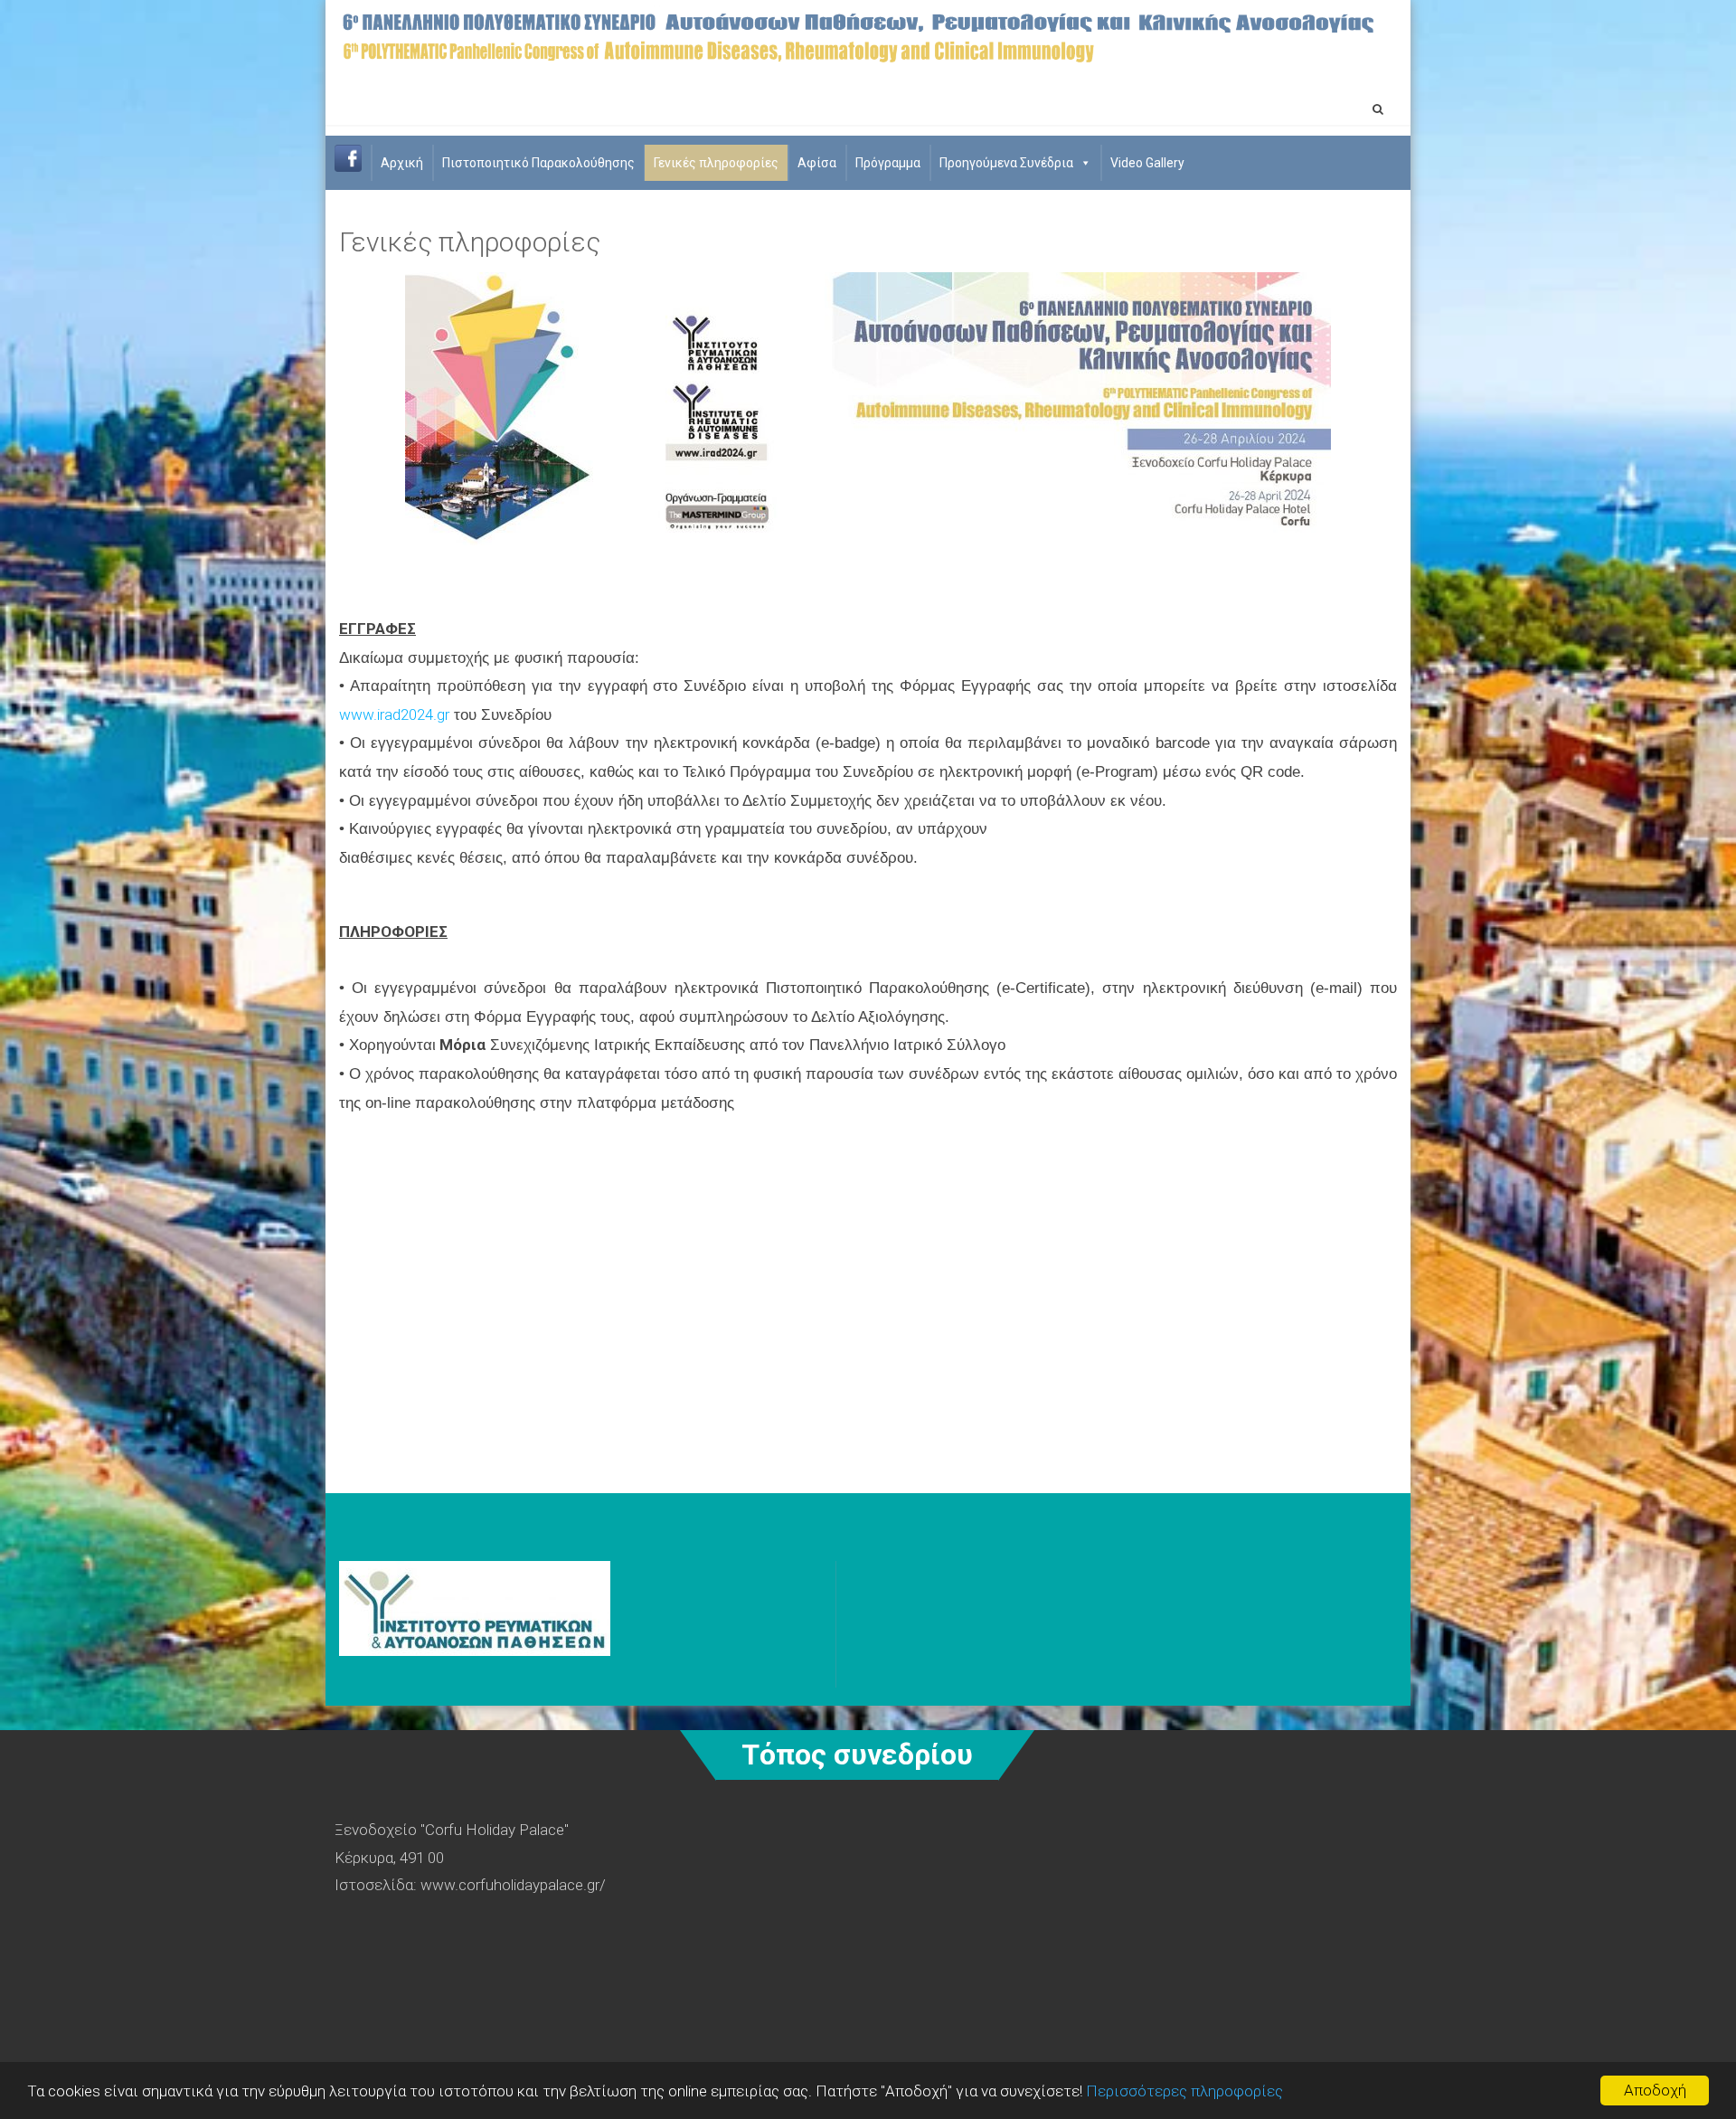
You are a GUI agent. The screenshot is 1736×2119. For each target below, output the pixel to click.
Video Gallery (1147, 163)
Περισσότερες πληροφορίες (1184, 2091)
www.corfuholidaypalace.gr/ (513, 1885)
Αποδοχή (1655, 2090)
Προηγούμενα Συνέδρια (1006, 163)
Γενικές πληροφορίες (716, 163)
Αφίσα (817, 163)
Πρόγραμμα (888, 163)
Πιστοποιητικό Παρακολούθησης (538, 163)
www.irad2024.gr (394, 714)
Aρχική (402, 163)
